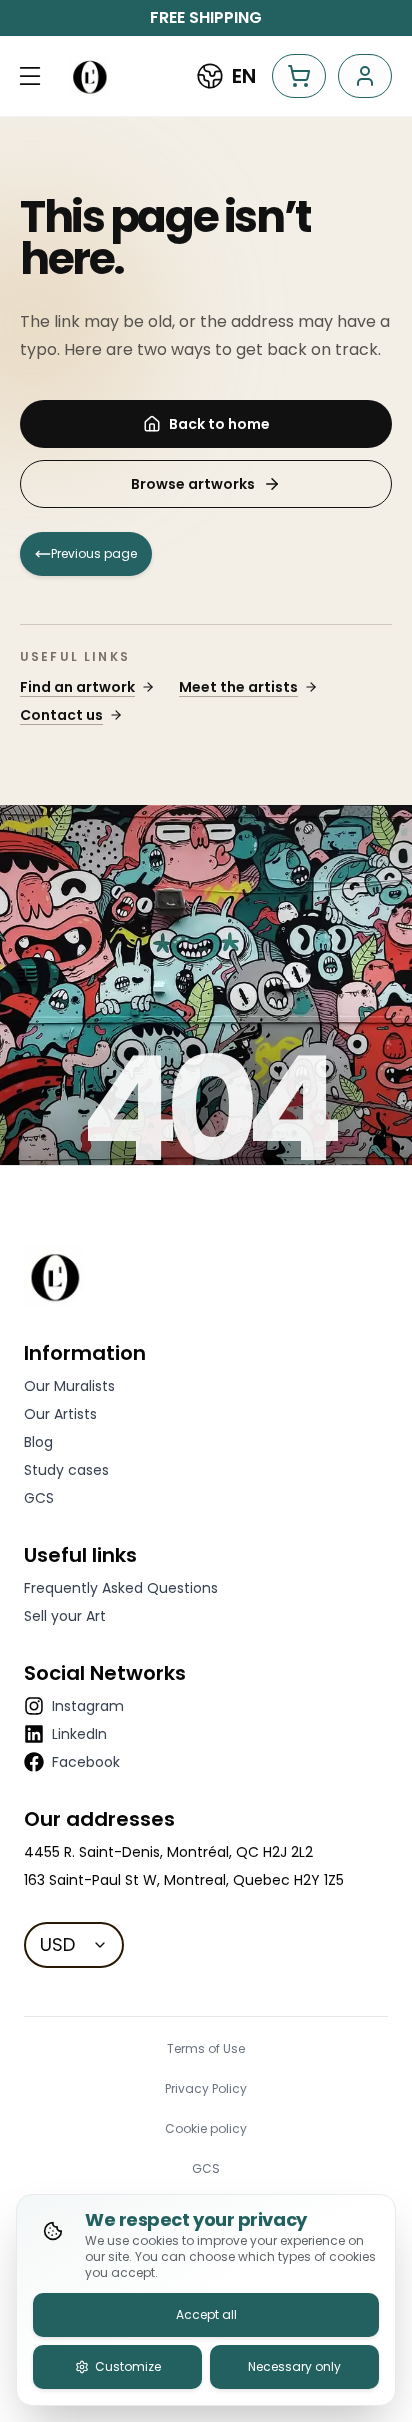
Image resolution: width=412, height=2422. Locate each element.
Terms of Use (206, 2049)
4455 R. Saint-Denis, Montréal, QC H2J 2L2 (168, 1852)
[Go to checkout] (299, 76)
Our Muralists (69, 1386)
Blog (38, 1442)
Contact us (61, 715)
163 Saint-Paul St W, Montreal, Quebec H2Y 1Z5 (184, 1880)
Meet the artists (238, 687)
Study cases (66, 1470)
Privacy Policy (206, 2089)
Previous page (94, 553)
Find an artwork (77, 687)
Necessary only (294, 2366)
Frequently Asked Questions (121, 1588)
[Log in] (365, 76)
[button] (30, 76)
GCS (39, 1498)
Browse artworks (193, 484)
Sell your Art (65, 1616)
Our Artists (60, 1414)
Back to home (219, 424)
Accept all (206, 2314)
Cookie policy (206, 2129)
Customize (128, 2366)
